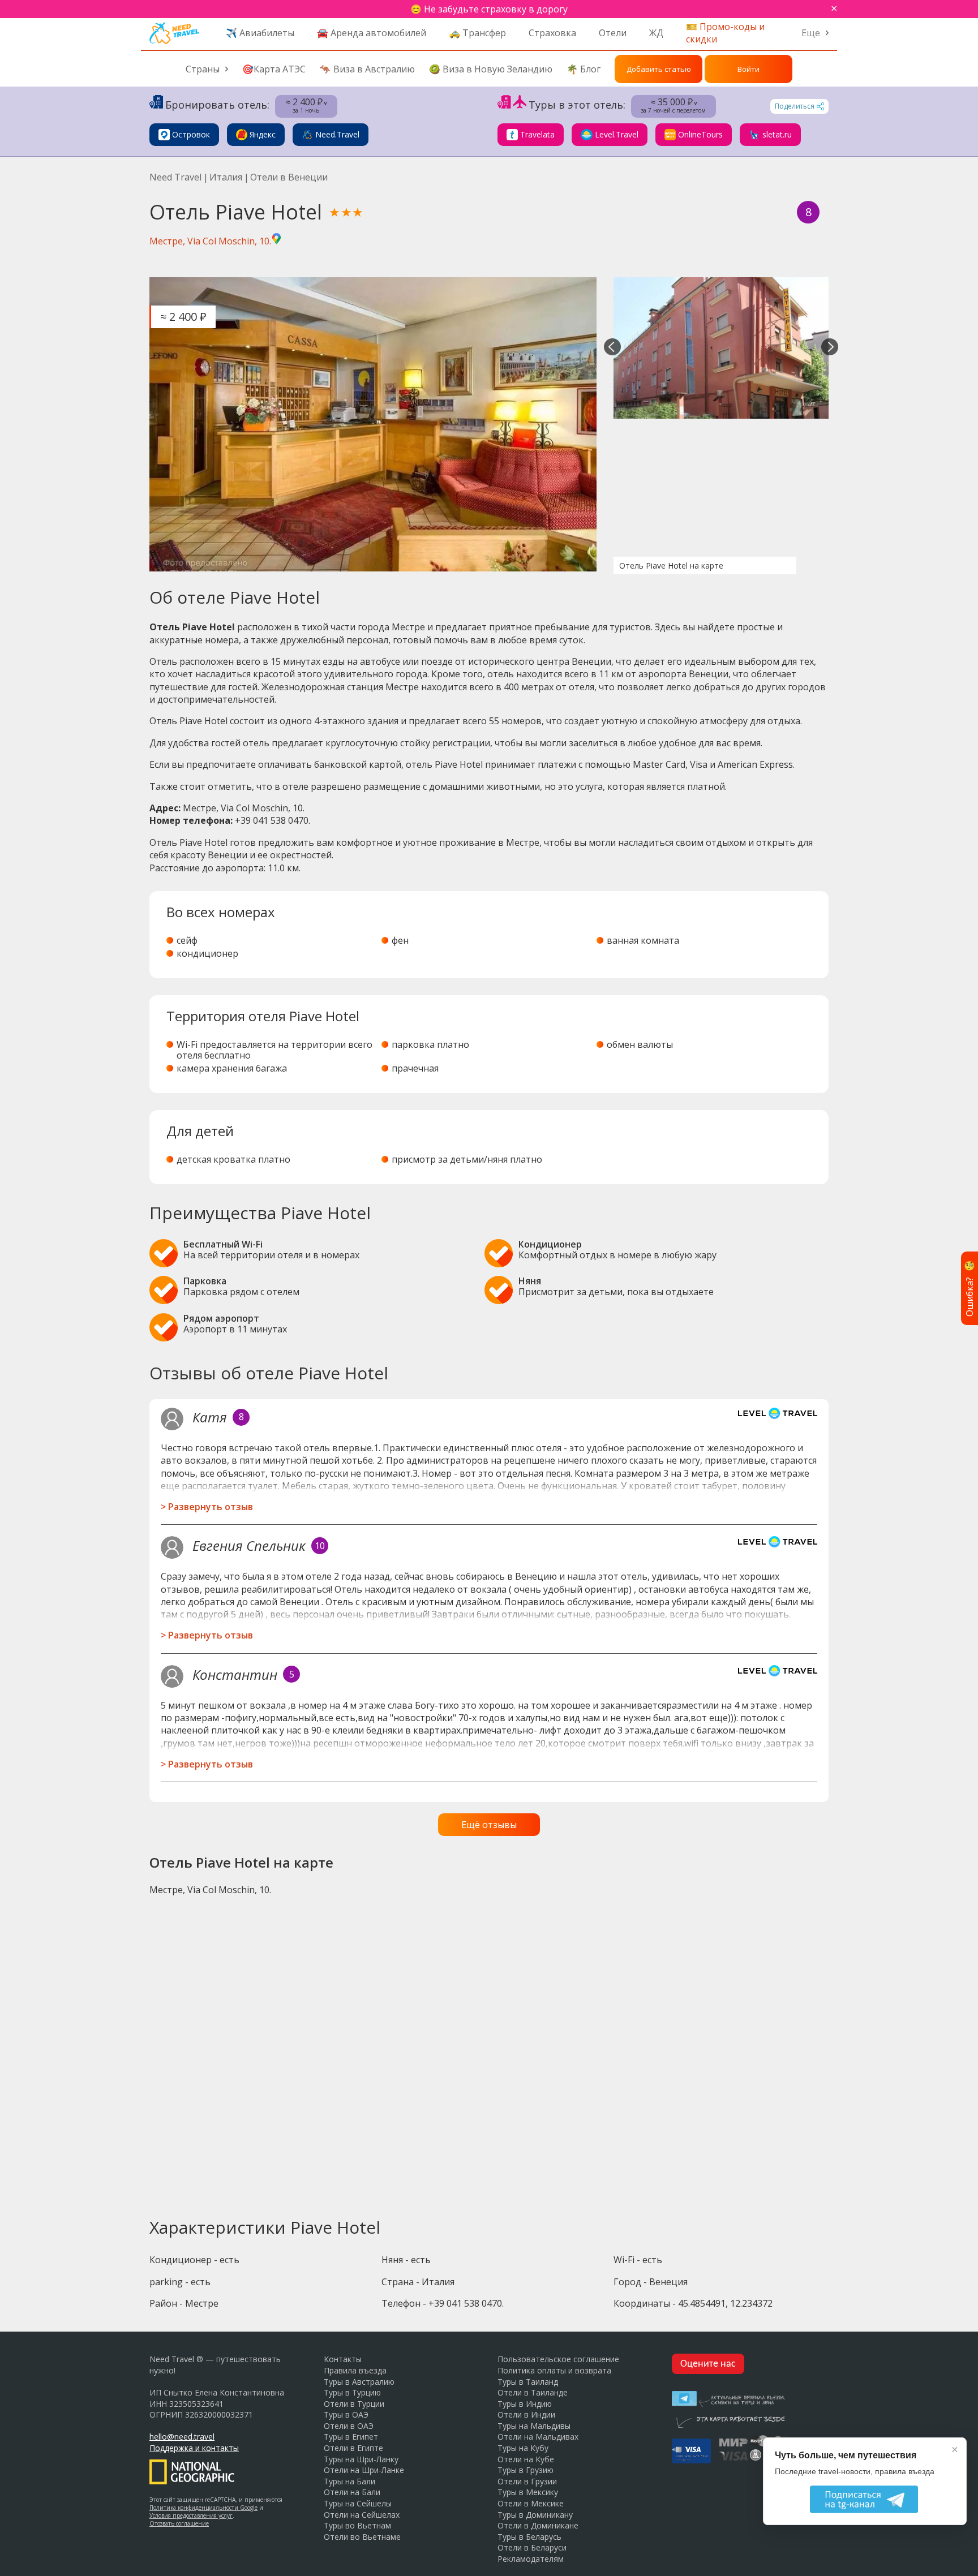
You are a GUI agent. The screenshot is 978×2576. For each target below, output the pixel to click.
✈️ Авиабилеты (260, 33)
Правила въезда (355, 2370)
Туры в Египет (351, 2437)
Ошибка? (970, 1288)
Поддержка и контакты (194, 2448)
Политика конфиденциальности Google (203, 2508)
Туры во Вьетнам (357, 2525)
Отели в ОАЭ (349, 2426)
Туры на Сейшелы (358, 2503)
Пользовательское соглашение (558, 2359)
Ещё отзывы (489, 1825)
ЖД (656, 33)
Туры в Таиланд (528, 2382)
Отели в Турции (354, 2404)
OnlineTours (700, 134)
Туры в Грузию (526, 2470)
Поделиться (795, 106)
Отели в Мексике (531, 2503)
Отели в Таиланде (533, 2392)
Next (830, 348)
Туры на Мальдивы (534, 2426)
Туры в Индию (525, 2404)
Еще (811, 33)
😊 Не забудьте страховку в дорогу (489, 9)
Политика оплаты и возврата (554, 2370)
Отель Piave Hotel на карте (671, 565)
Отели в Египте (353, 2448)
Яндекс (263, 134)
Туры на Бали (349, 2481)
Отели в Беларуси (532, 2547)
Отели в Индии (526, 2414)
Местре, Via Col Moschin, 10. (210, 241)
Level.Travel (617, 134)
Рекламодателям (531, 2559)
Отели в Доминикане (538, 2525)
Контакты (343, 2359)
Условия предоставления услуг (191, 2515)
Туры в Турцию (352, 2392)
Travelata (537, 134)
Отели (613, 33)
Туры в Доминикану (535, 2515)
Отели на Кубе (526, 2459)
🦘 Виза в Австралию (367, 69)
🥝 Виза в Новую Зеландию (491, 69)
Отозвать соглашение (179, 2523)
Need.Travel (337, 134)
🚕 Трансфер (477, 33)
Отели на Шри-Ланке (364, 2470)
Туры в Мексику (528, 2492)
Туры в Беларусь (529, 2537)
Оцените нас (708, 2364)
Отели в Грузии (527, 2481)
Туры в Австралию (359, 2382)
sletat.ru (777, 134)
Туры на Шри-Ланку (361, 2459)
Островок (191, 134)
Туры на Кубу (523, 2448)
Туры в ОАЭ (346, 2414)
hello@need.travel (182, 2437)
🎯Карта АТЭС (274, 69)
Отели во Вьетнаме (362, 2537)
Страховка (552, 33)
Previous (612, 348)
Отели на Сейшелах (362, 2515)
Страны (203, 69)
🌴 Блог (584, 69)
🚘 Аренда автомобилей (372, 33)
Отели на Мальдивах (538, 2437)
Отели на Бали (352, 2492)
